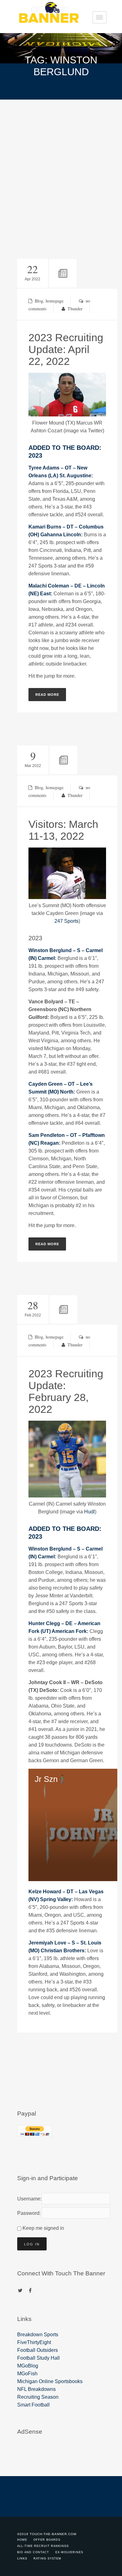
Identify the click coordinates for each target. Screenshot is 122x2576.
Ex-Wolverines (69, 2552)
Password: (28, 2213)
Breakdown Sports (38, 2335)
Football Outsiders (38, 2350)
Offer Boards (47, 2540)
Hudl (89, 1512)
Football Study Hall (38, 2358)
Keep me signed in (43, 2228)
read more (47, 695)
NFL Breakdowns (36, 2389)
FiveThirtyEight (34, 2342)
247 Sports (66, 921)
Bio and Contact (33, 2552)
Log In (32, 2244)
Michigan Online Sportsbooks (50, 2381)
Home (22, 2540)
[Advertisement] (61, 164)
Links (22, 2559)
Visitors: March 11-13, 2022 (63, 830)
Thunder (75, 309)
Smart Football (33, 2405)
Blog (39, 301)
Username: (28, 2199)
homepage (55, 301)
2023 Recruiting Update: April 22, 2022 (66, 349)
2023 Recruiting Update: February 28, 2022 (66, 1391)
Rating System (47, 2559)
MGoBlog (28, 2366)
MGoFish (27, 2374)
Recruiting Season (38, 2397)
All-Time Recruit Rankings (43, 2546)
